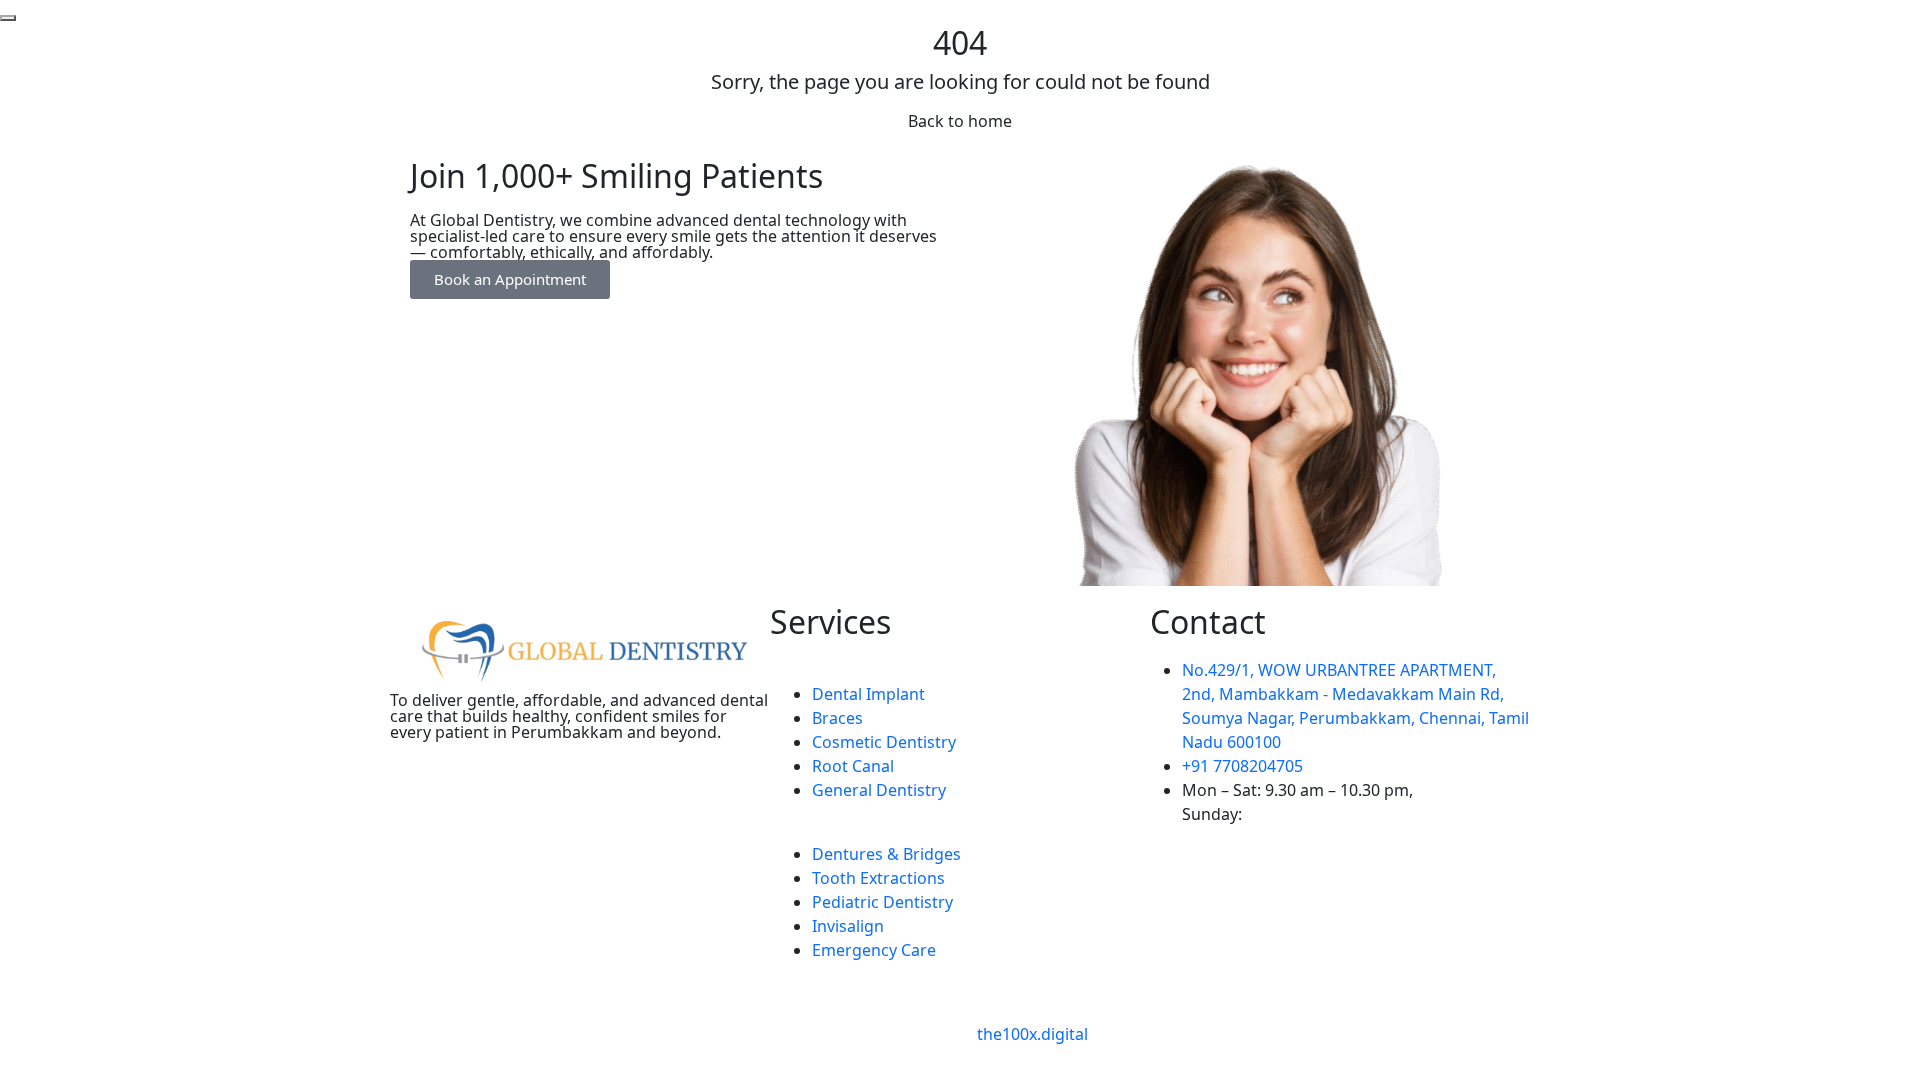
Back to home (960, 121)
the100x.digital (1032, 1034)
